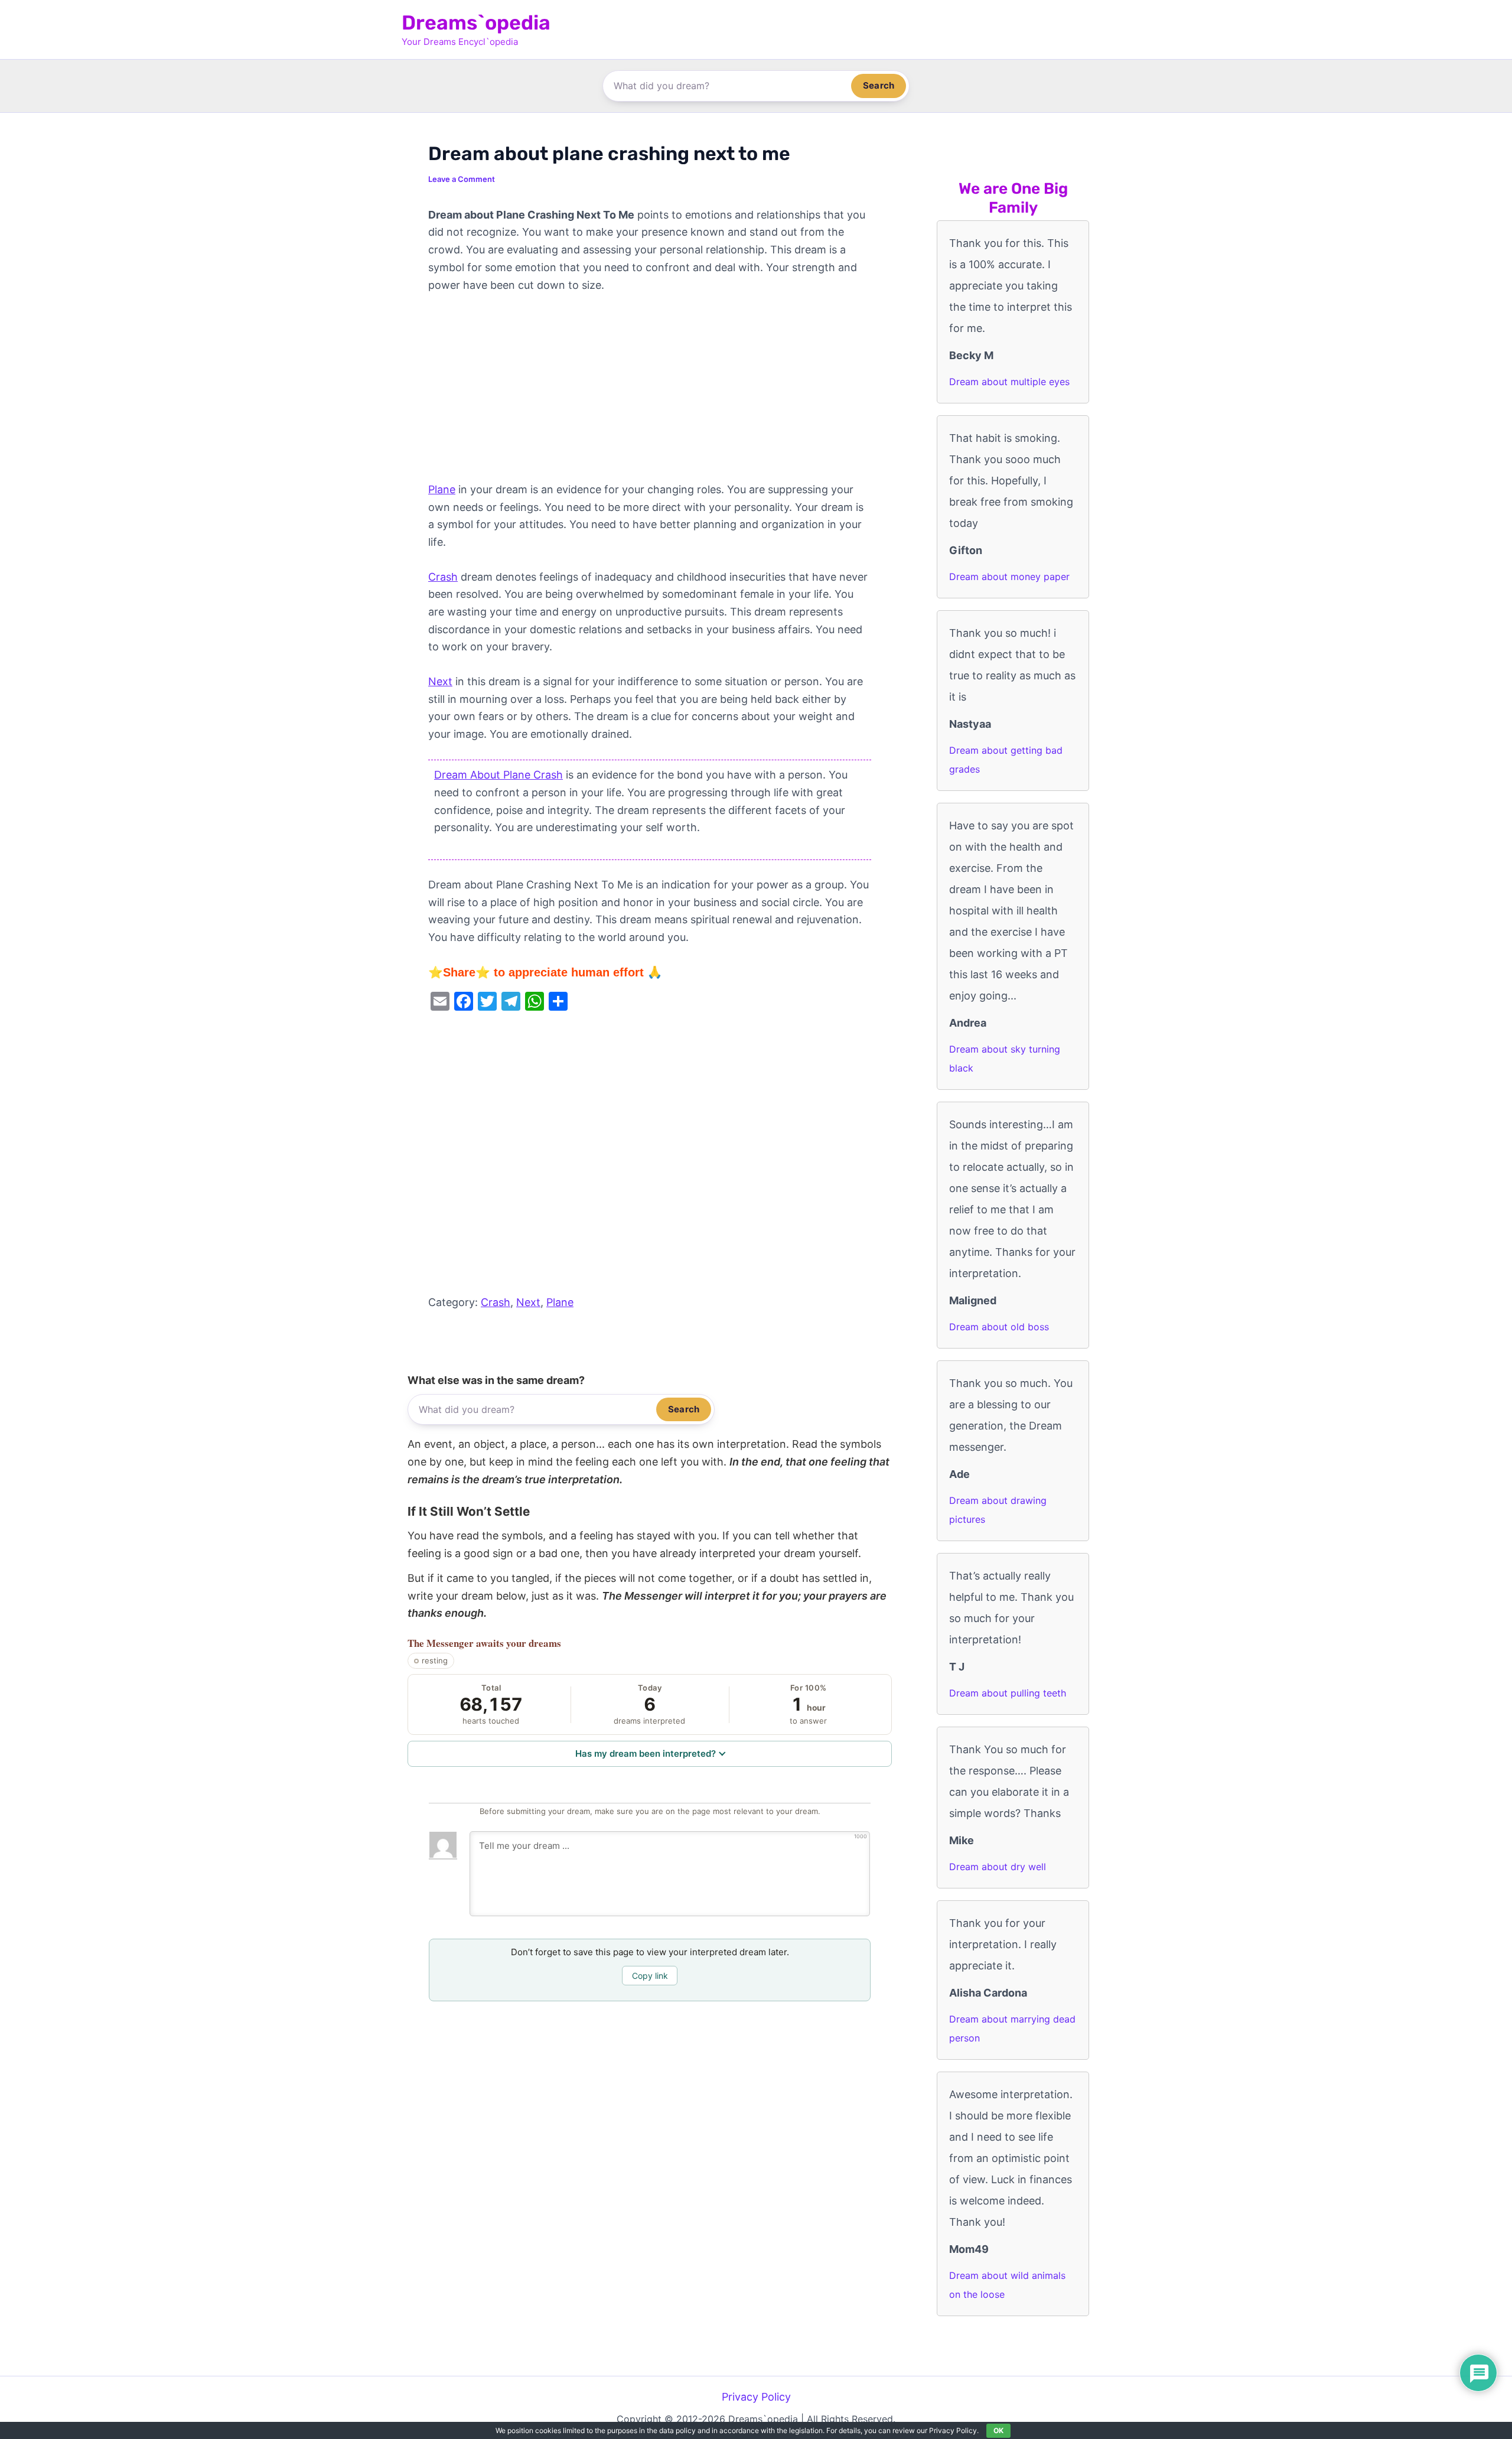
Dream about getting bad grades (1006, 760)
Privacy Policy (756, 2397)
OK (998, 2430)
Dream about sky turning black (1005, 1059)
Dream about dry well (998, 1867)
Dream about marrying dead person (1012, 2028)
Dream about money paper (1009, 577)
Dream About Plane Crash (498, 775)
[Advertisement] (650, 393)
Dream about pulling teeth (1008, 1693)
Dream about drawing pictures (998, 1510)
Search (879, 85)
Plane (442, 489)
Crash (443, 577)
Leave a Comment (462, 179)
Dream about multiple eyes (1009, 382)
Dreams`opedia (476, 23)
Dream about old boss (999, 1327)
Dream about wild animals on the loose (1007, 2285)
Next (440, 681)
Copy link (650, 1976)
